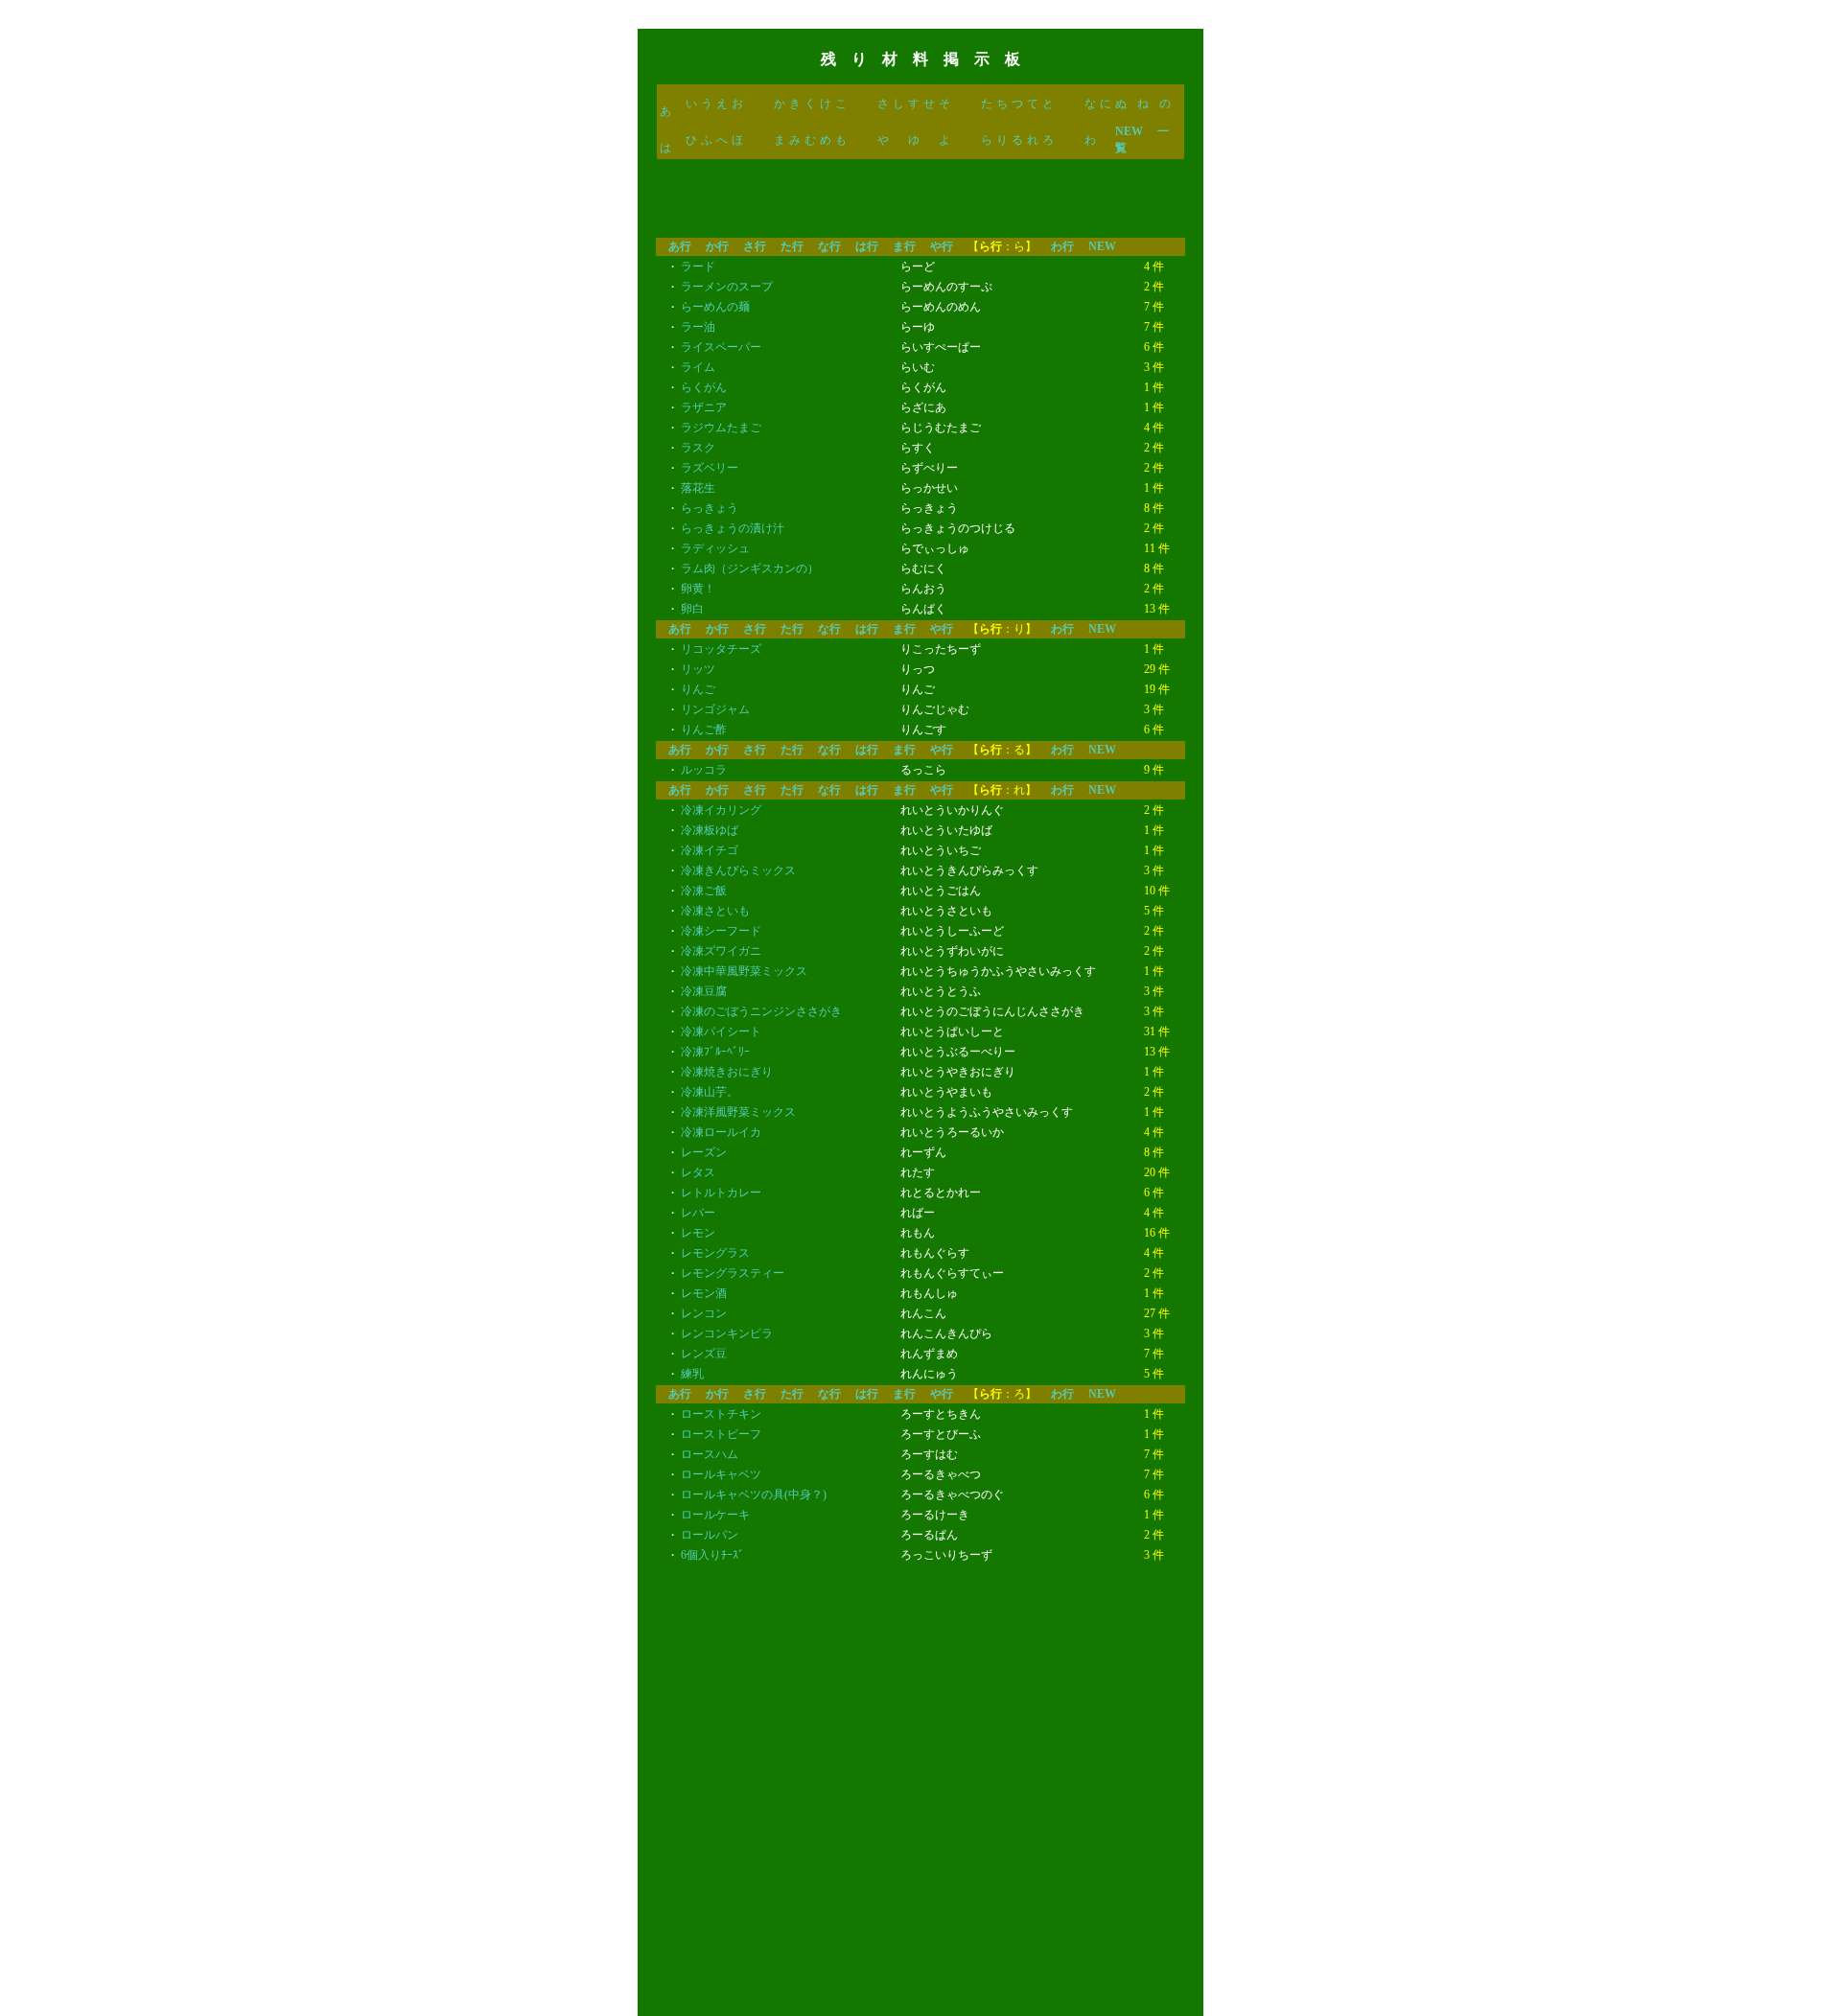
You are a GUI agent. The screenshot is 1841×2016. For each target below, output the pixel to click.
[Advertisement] (920, 204)
